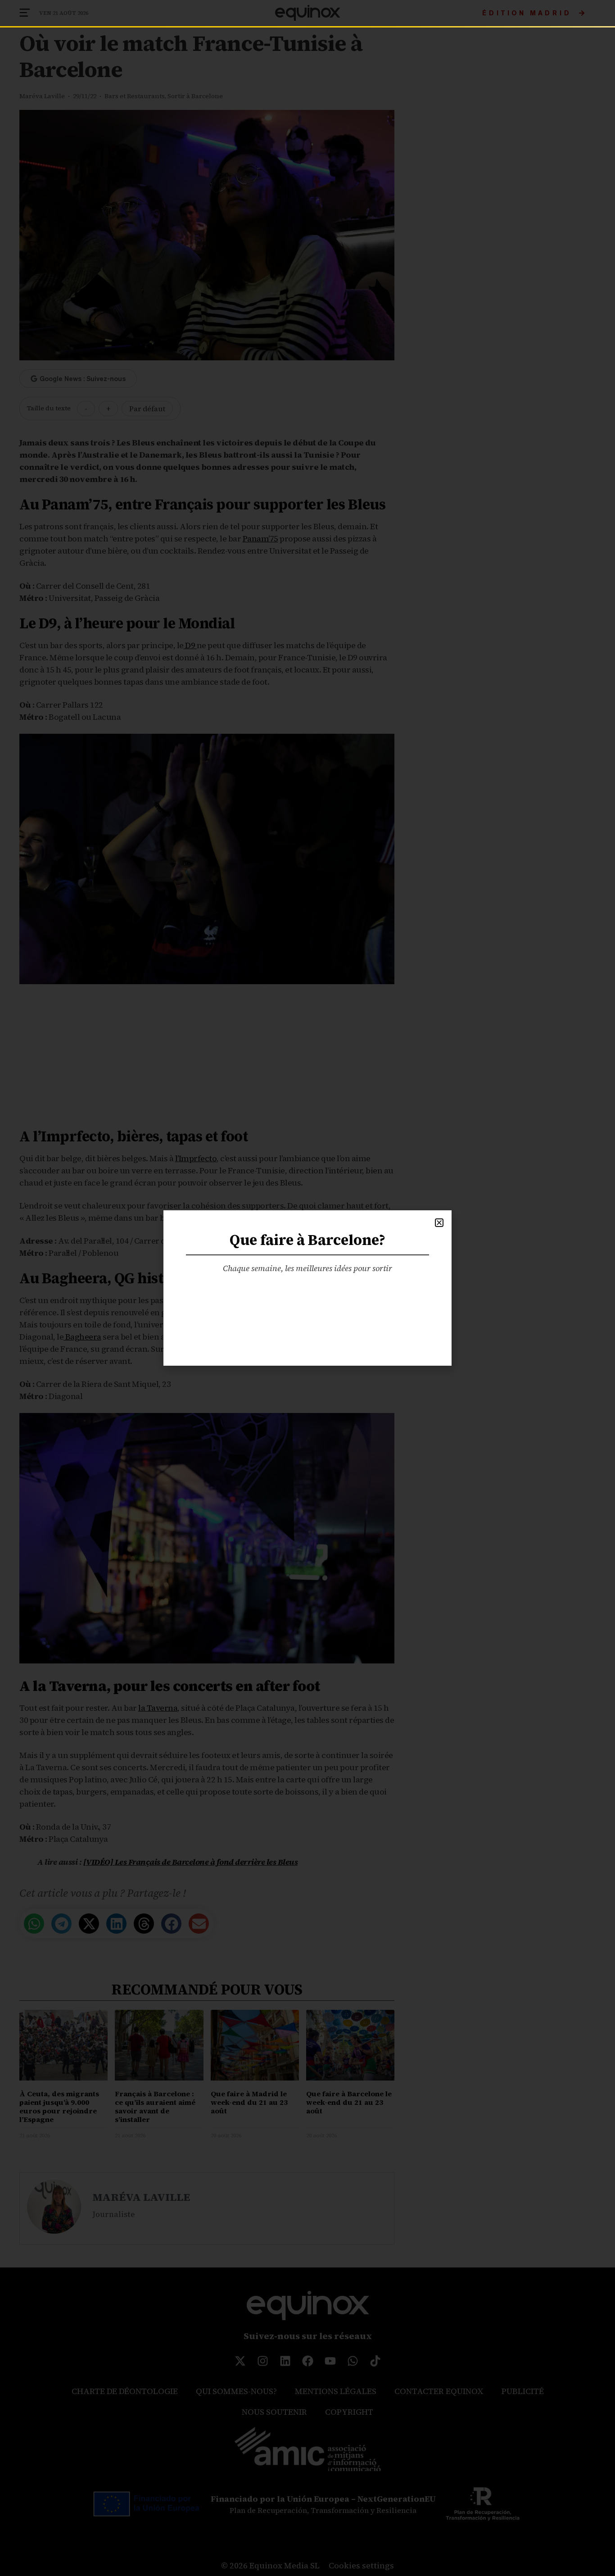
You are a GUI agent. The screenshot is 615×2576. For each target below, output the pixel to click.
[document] (307, 1288)
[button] (439, 1223)
